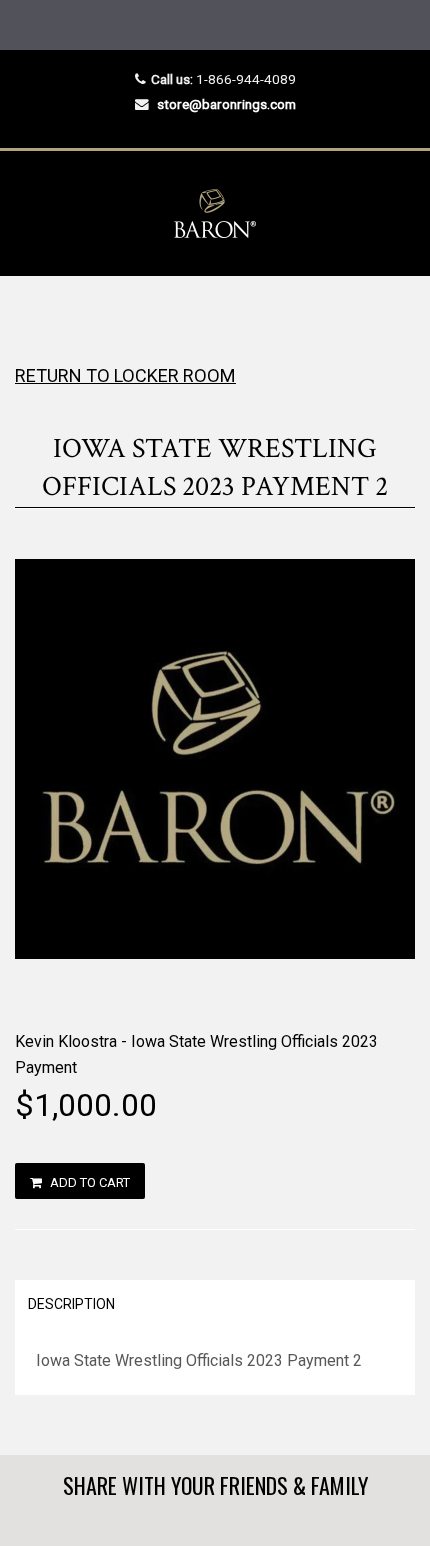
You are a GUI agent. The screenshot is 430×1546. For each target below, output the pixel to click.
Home (32, 315)
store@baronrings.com (226, 104)
